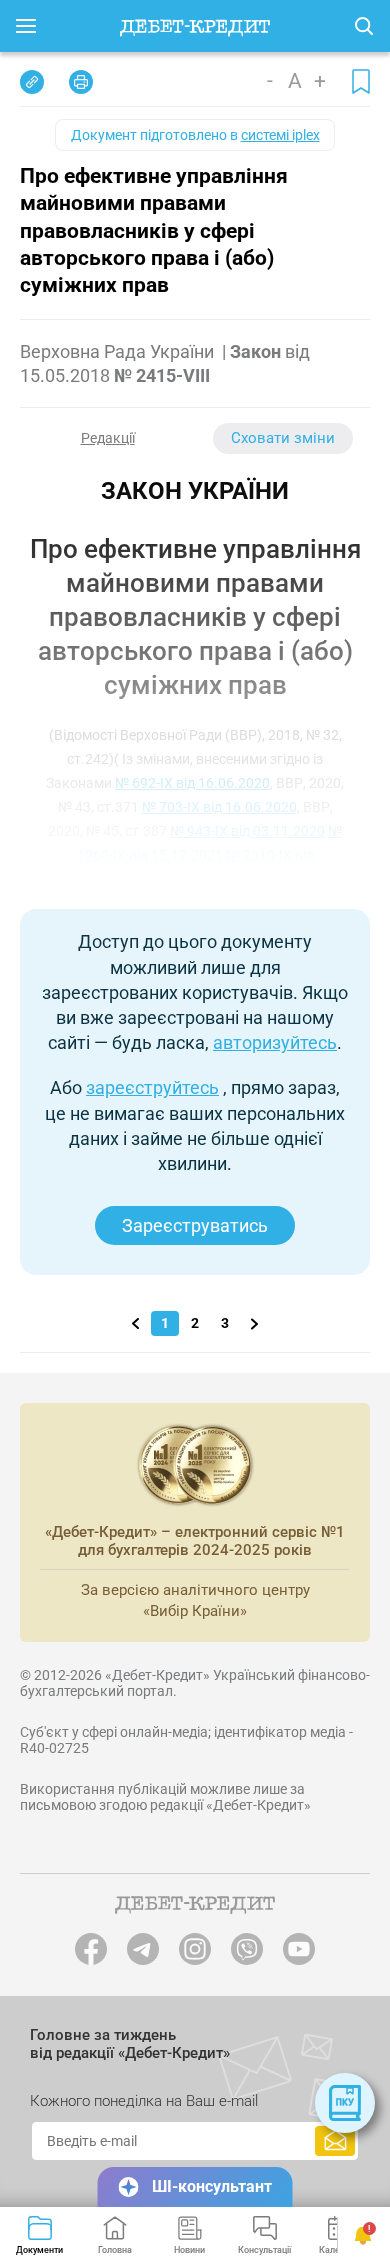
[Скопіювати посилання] (32, 82)
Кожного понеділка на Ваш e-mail (144, 2101)
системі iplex (280, 135)
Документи (39, 2250)
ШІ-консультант (212, 2186)
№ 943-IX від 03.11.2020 (247, 831)
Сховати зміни (283, 438)
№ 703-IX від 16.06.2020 (219, 807)
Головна (115, 2250)
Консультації (264, 2250)
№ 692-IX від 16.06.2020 (192, 783)
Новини (189, 2250)
